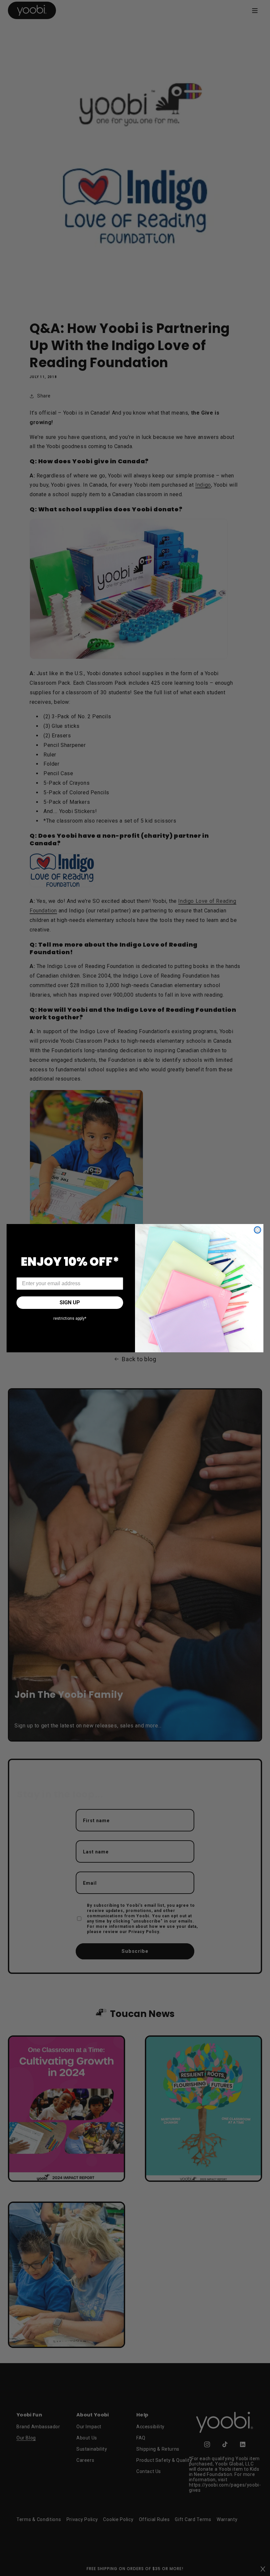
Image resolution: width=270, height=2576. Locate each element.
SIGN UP (70, 1302)
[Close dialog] (257, 1230)
